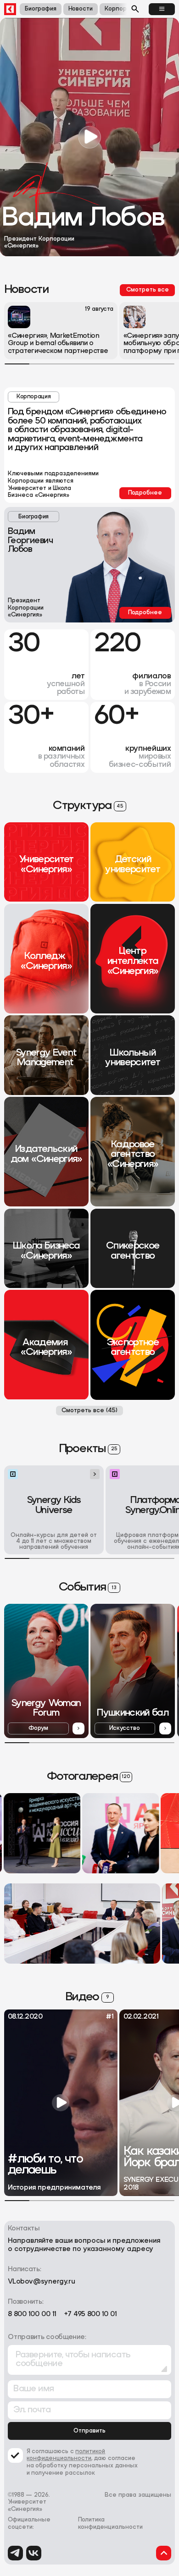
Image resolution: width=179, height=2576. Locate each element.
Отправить (89, 2431)
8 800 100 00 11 (32, 2315)
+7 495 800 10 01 (90, 2315)
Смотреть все (148, 290)
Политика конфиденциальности (110, 2524)
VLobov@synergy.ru (42, 2282)
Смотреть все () (89, 1411)
